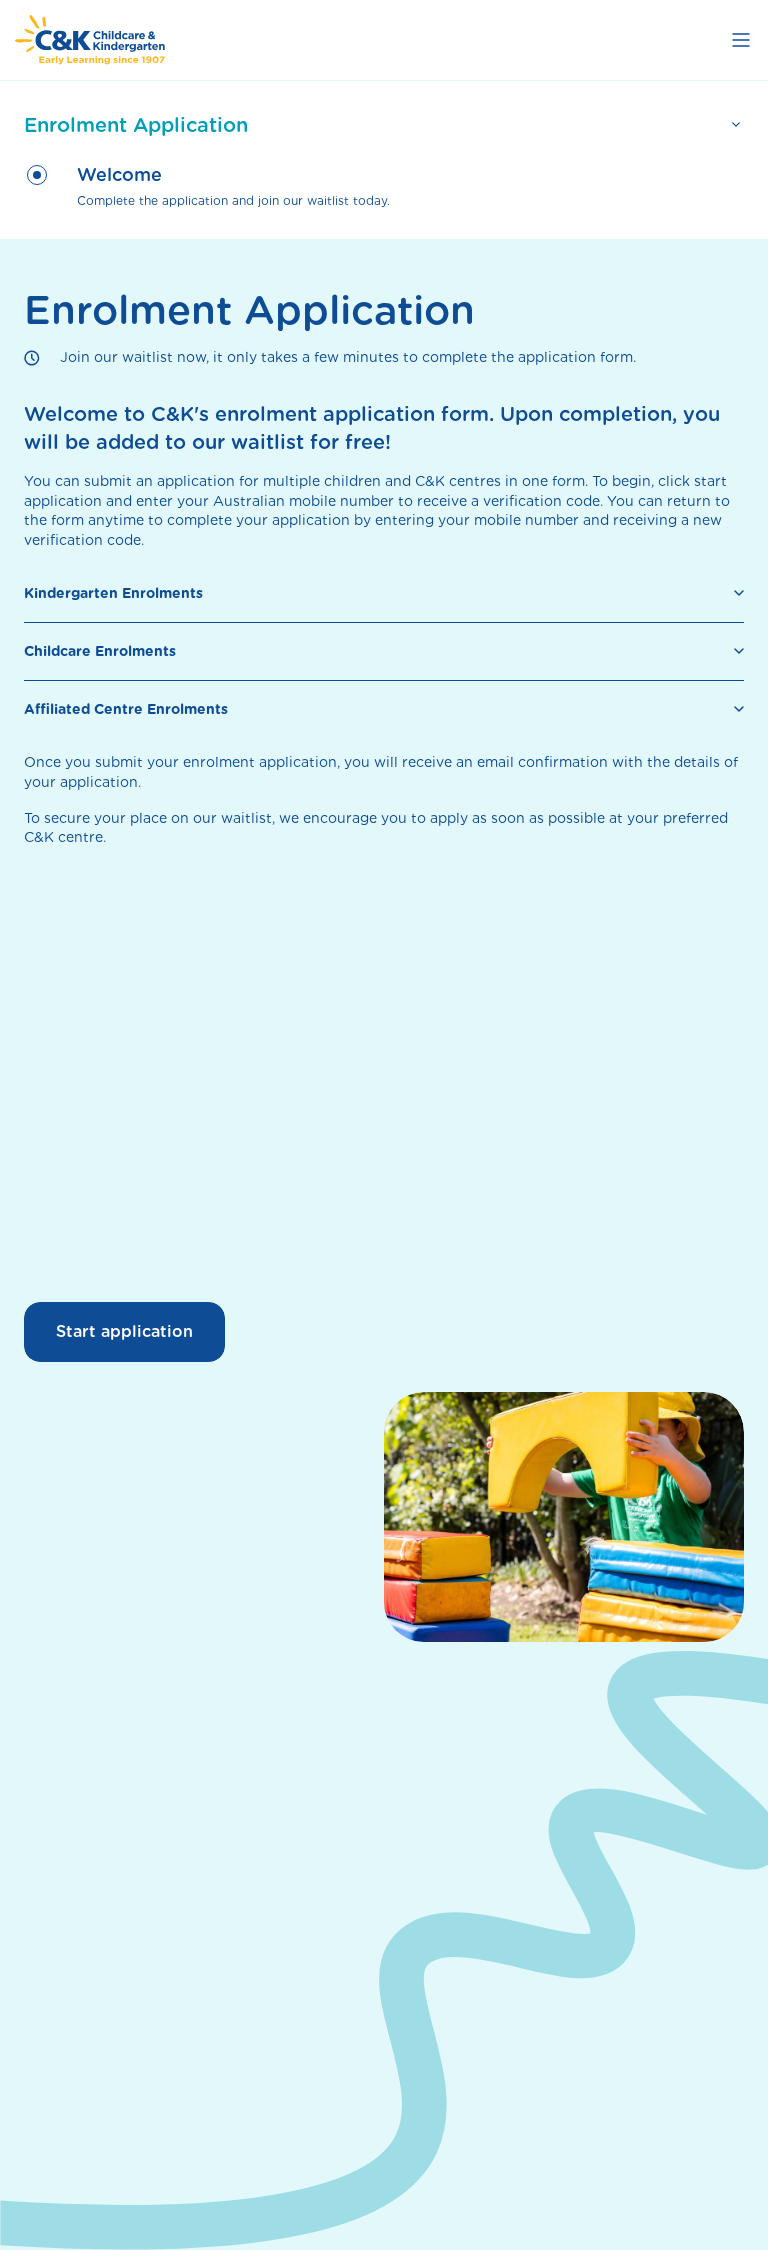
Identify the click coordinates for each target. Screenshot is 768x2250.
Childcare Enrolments (100, 651)
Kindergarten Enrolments (113, 593)
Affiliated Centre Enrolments (126, 709)
